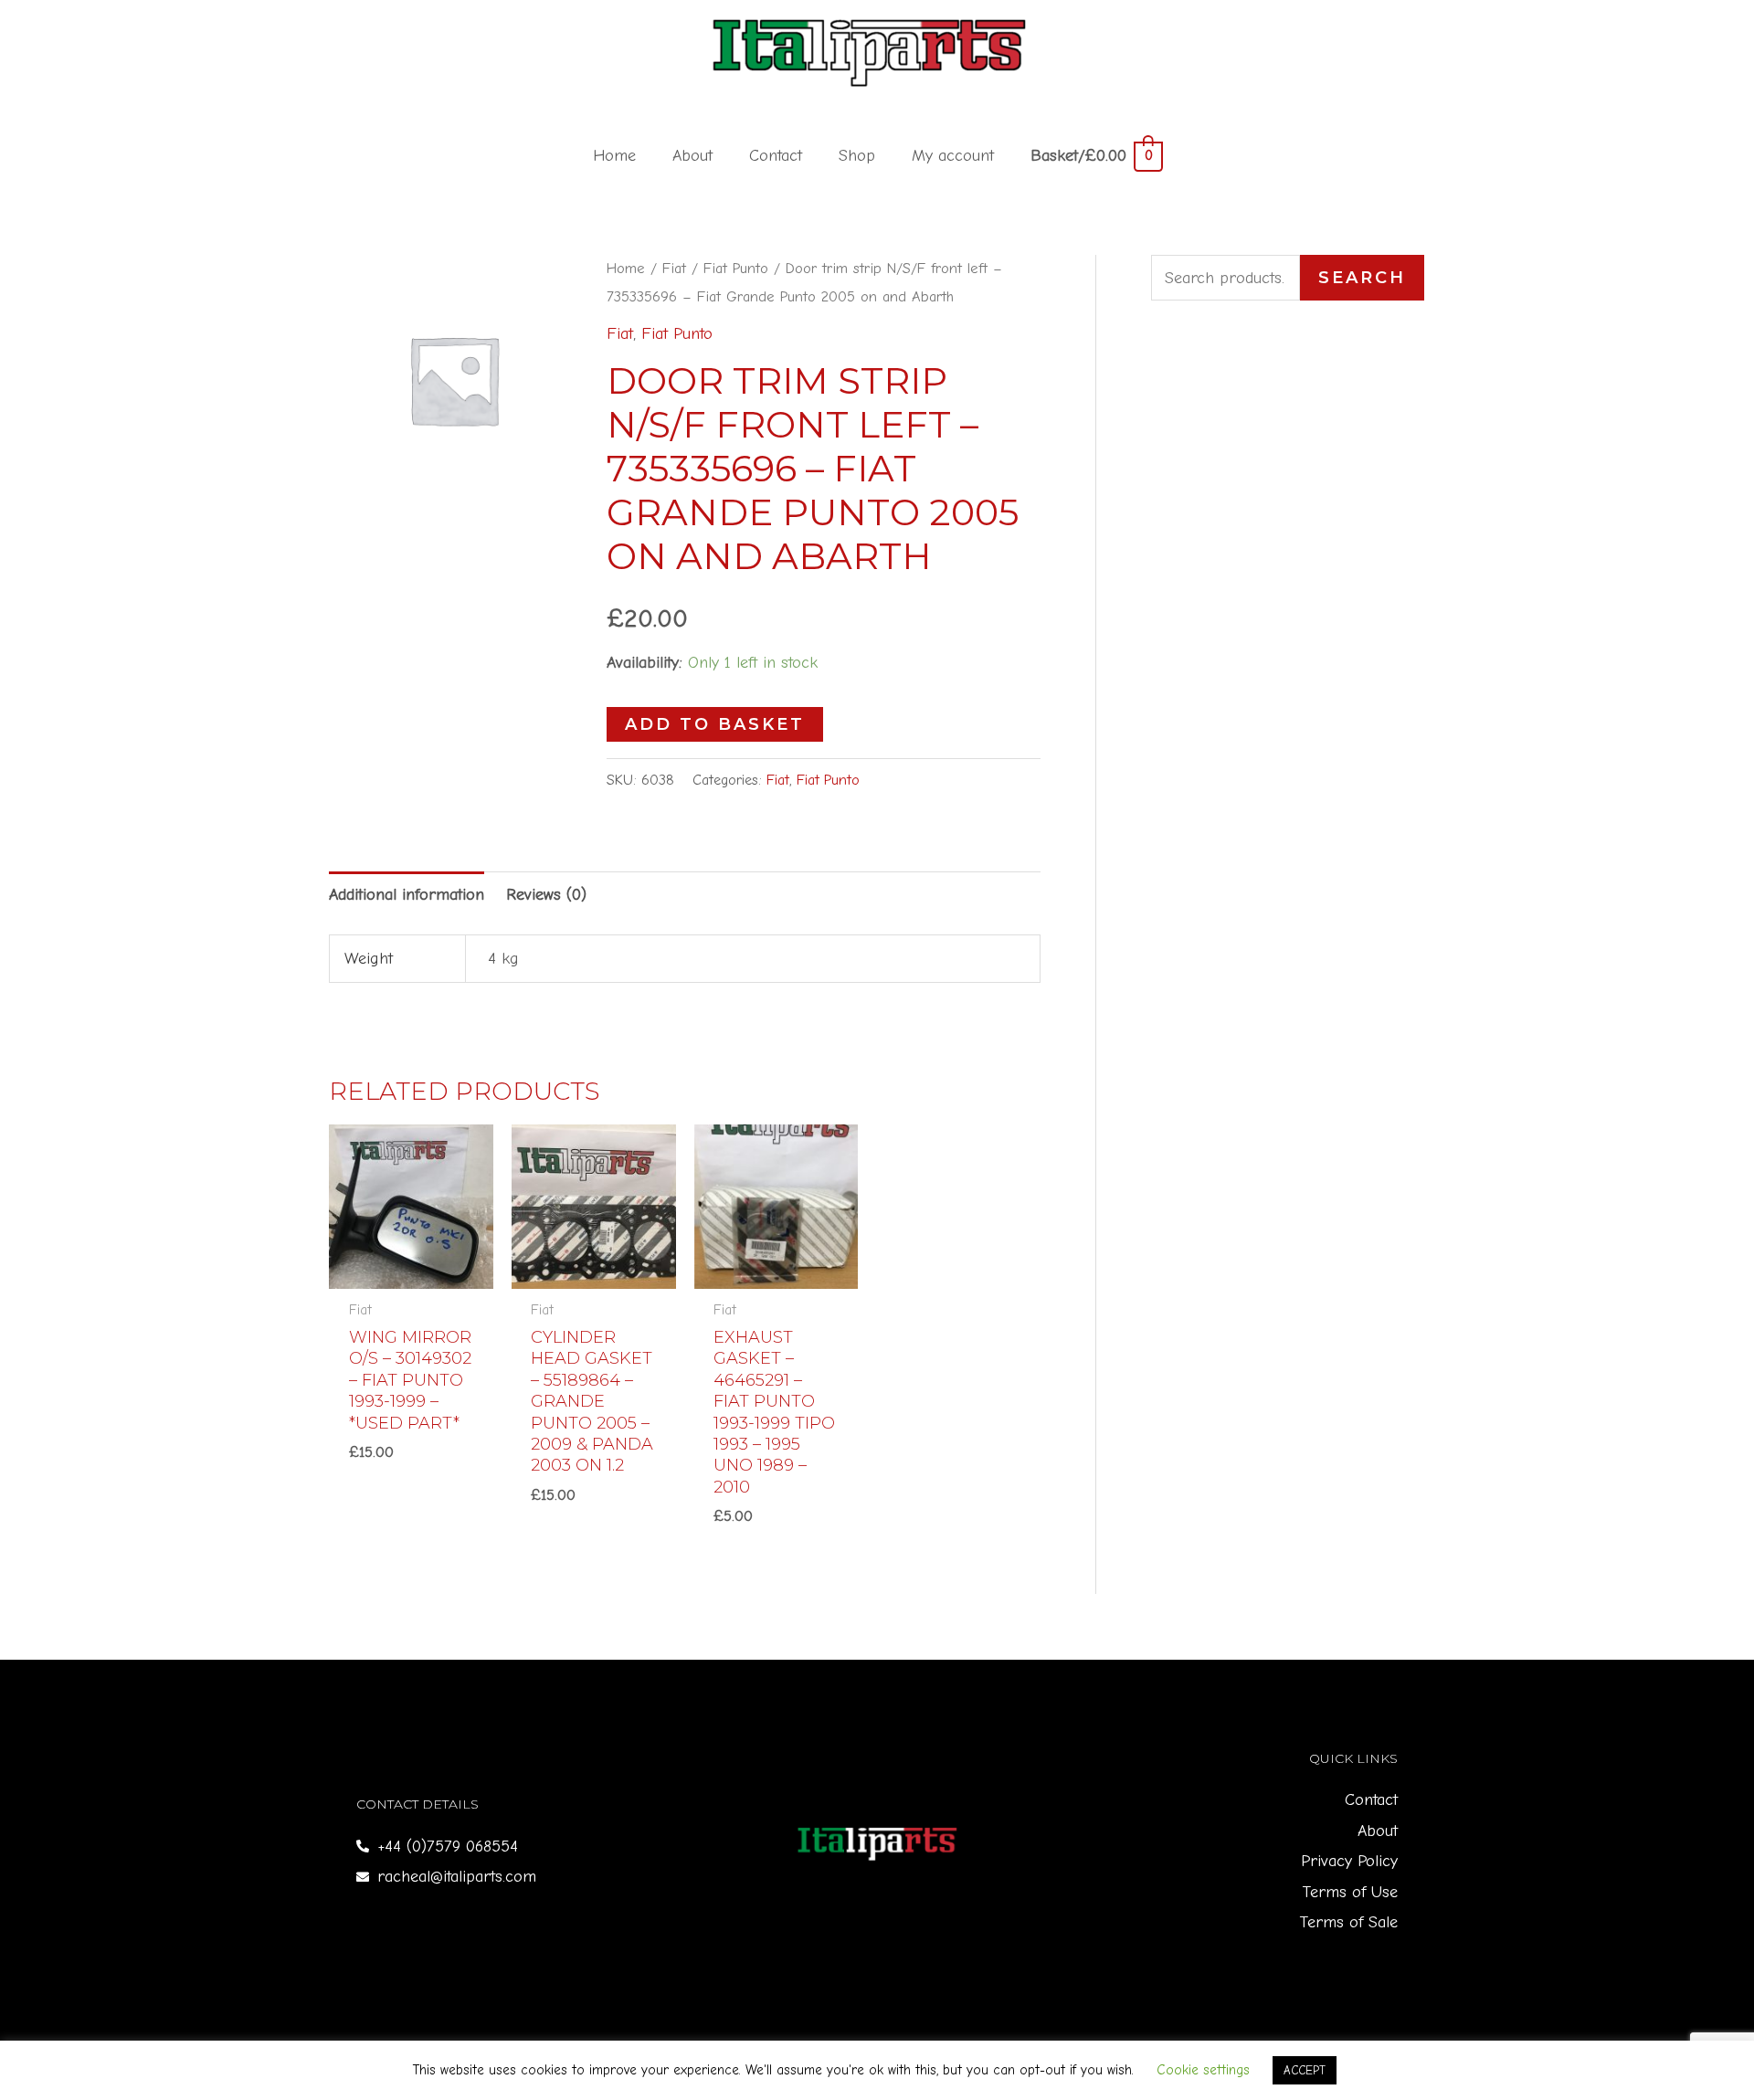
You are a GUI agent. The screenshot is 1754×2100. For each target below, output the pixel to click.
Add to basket (715, 724)
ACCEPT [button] (1305, 2070)
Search (1362, 278)
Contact (776, 156)
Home (614, 156)
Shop (857, 156)
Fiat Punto (736, 268)
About (692, 156)
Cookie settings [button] (1203, 2070)
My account (953, 156)
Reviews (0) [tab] (546, 895)
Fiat (674, 268)
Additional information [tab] (407, 895)
